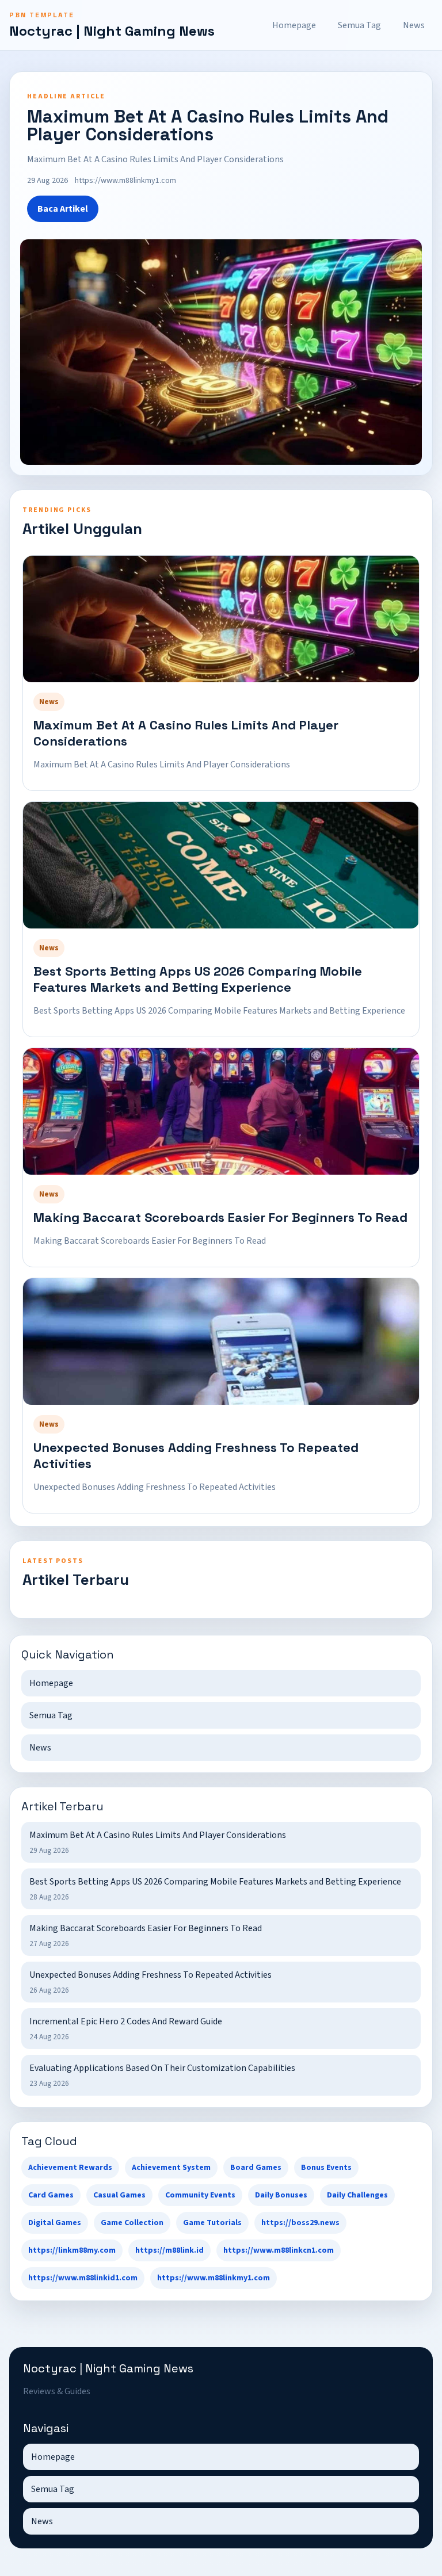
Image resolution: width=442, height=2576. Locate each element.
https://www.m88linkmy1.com (214, 2278)
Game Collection (132, 2223)
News (414, 25)
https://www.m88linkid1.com (83, 2278)
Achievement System (171, 2168)
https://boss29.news (300, 2223)
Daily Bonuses (281, 2195)
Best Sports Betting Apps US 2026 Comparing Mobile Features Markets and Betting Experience (198, 979)
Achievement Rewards (70, 2168)
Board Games (256, 2168)
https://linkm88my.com (72, 2250)
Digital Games (55, 2223)
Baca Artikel (63, 209)
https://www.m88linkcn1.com (279, 2250)
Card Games (51, 2195)
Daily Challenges (357, 2195)
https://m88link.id (169, 2250)
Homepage (294, 25)
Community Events (200, 2195)
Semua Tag (359, 25)
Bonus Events (326, 2168)
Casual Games (119, 2195)
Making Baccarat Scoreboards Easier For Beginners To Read (220, 1217)
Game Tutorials (212, 2223)
